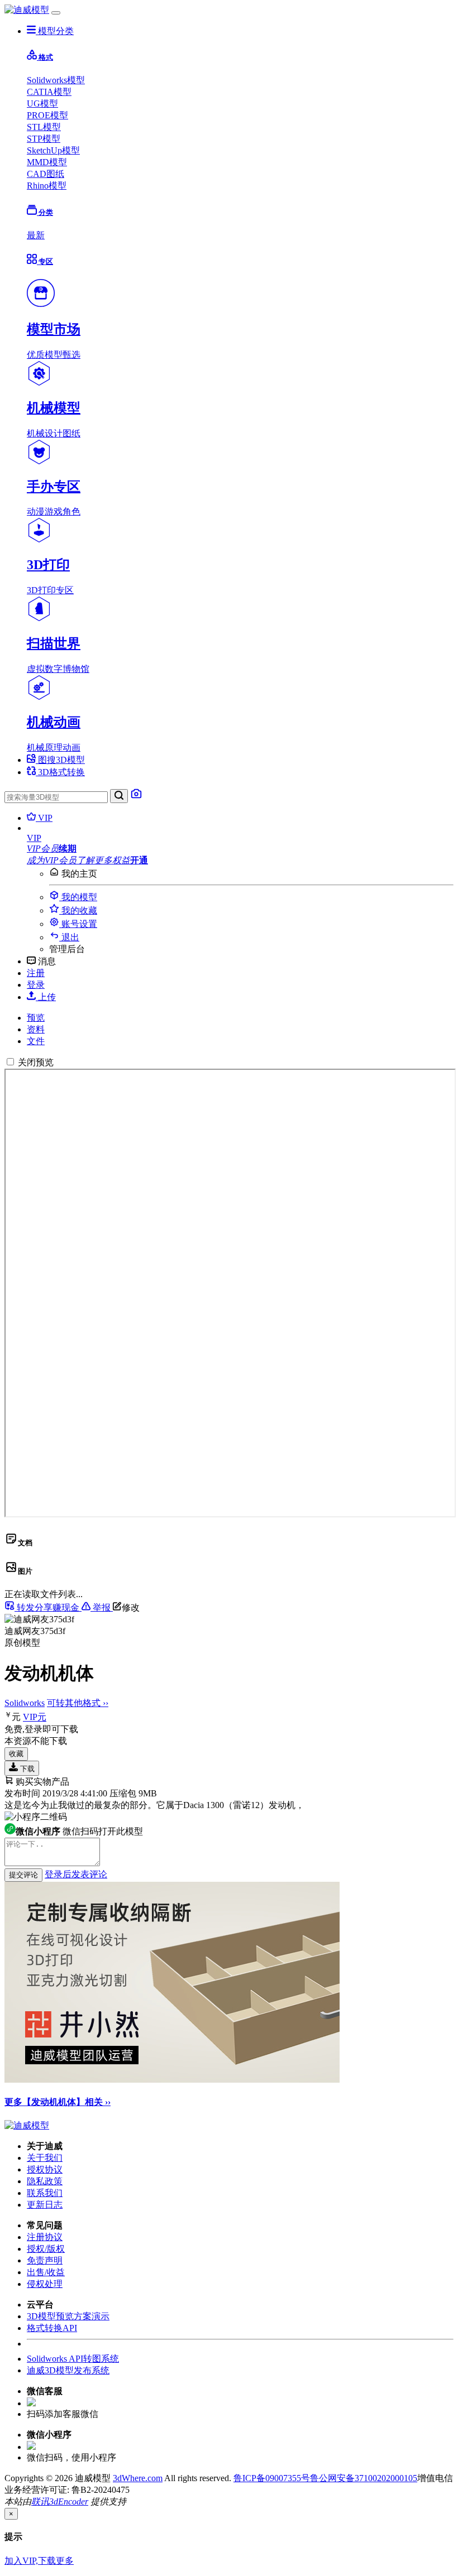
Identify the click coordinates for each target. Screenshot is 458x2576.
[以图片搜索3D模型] (136, 797)
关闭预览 (36, 1062)
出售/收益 (46, 2272)
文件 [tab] (36, 1041)
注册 (36, 973)
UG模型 (42, 104)
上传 (46, 997)
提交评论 (23, 1875)
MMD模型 (47, 162)
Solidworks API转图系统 (73, 2359)
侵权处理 (45, 2284)
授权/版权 (46, 2249)
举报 (102, 1607)
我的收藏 (78, 910)
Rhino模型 (47, 186)
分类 (45, 212)
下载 (26, 1769)
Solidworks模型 (56, 80)
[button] (240, 838)
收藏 (16, 1754)
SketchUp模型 (53, 150)
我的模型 (78, 897)
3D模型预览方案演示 (68, 2316)
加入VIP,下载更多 (39, 2561)
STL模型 (44, 127)
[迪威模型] (27, 10)
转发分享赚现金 (48, 1607)
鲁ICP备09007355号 (272, 2478)
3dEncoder (69, 2501)
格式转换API (52, 2328)
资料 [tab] (36, 1029)
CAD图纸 (46, 174)
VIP (44, 818)
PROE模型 (47, 115)
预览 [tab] (36, 1018)
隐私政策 (45, 2181)
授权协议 (45, 2169)
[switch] (10, 1062)
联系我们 (45, 2193)
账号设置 (78, 924)
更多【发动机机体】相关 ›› (58, 2102)
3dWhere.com (138, 2478)
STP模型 (44, 139)
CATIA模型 (49, 92)
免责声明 (45, 2260)
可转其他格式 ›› (78, 1703)
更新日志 (45, 2205)
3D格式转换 (60, 772)
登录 (36, 985)
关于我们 (45, 2158)
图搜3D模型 (60, 760)
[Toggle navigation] (56, 13)
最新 (36, 235)
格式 (45, 57)
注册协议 (45, 2237)
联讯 (40, 2501)
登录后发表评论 (76, 1874)
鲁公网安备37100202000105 (364, 2478)
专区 (45, 261)
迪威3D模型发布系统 (68, 2370)
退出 (69, 937)
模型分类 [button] (55, 31)
